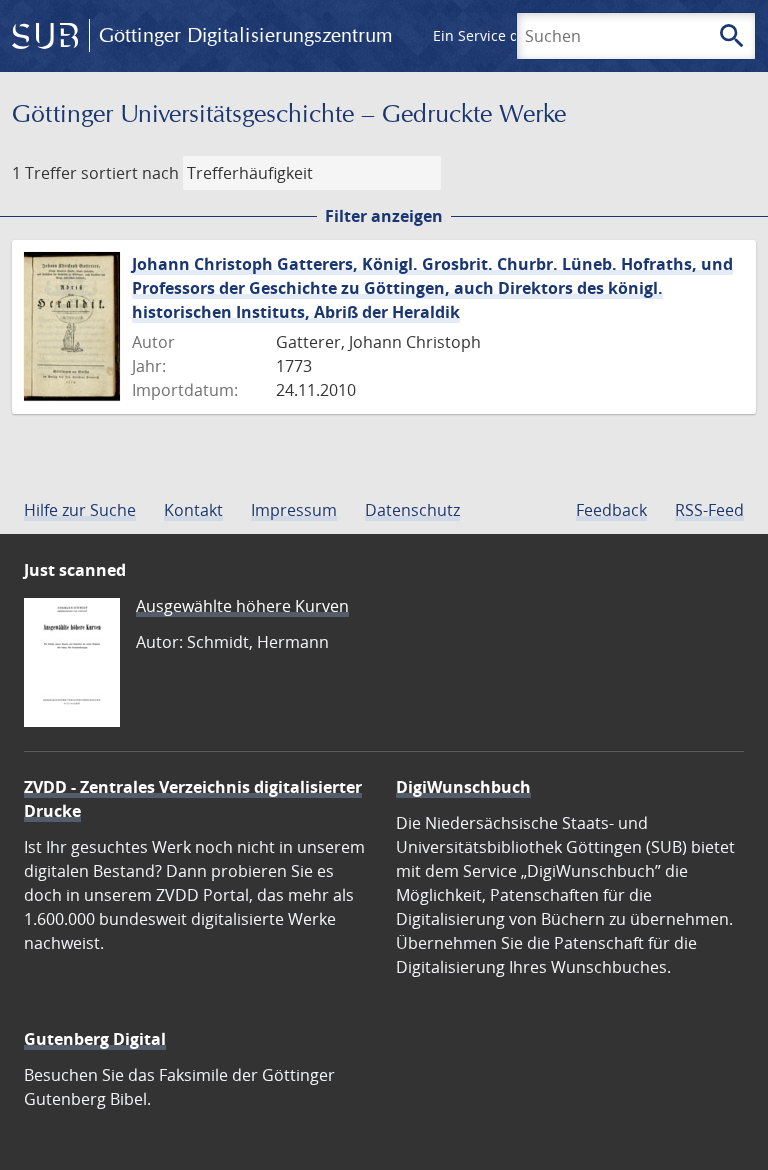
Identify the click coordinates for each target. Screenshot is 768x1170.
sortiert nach (130, 173)
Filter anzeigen (384, 216)
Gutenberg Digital (95, 1039)
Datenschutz (412, 510)
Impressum (294, 510)
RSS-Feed (709, 510)
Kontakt (193, 510)
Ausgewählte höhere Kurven (242, 606)
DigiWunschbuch (463, 787)
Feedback (611, 510)
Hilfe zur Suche (80, 510)
